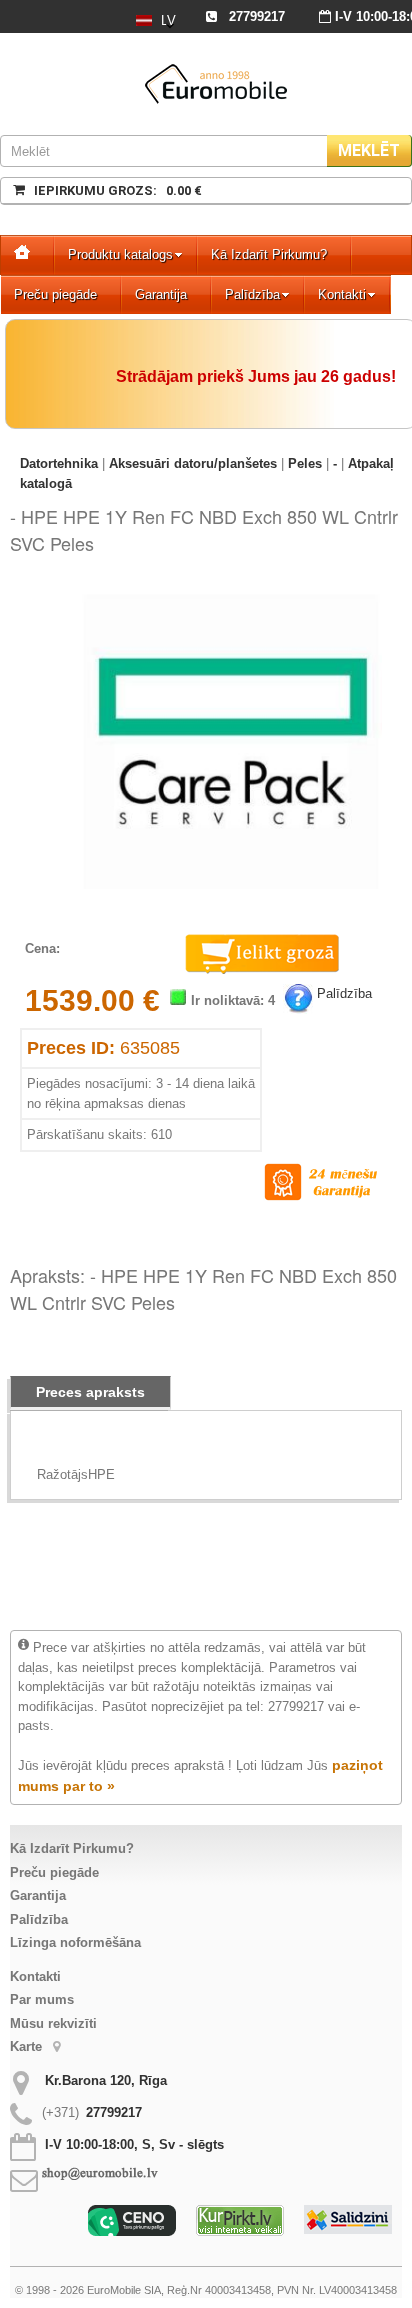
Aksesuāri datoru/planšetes (193, 463)
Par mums (42, 1999)
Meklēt (369, 150)
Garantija (161, 294)
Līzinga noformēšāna (75, 1942)
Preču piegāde (55, 294)
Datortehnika (59, 463)
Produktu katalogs (120, 254)
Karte (28, 2046)
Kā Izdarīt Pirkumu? (269, 254)
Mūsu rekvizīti (53, 2023)
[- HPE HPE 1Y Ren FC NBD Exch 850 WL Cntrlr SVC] (231, 596)
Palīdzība (252, 294)
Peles (305, 463)
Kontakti (342, 294)
